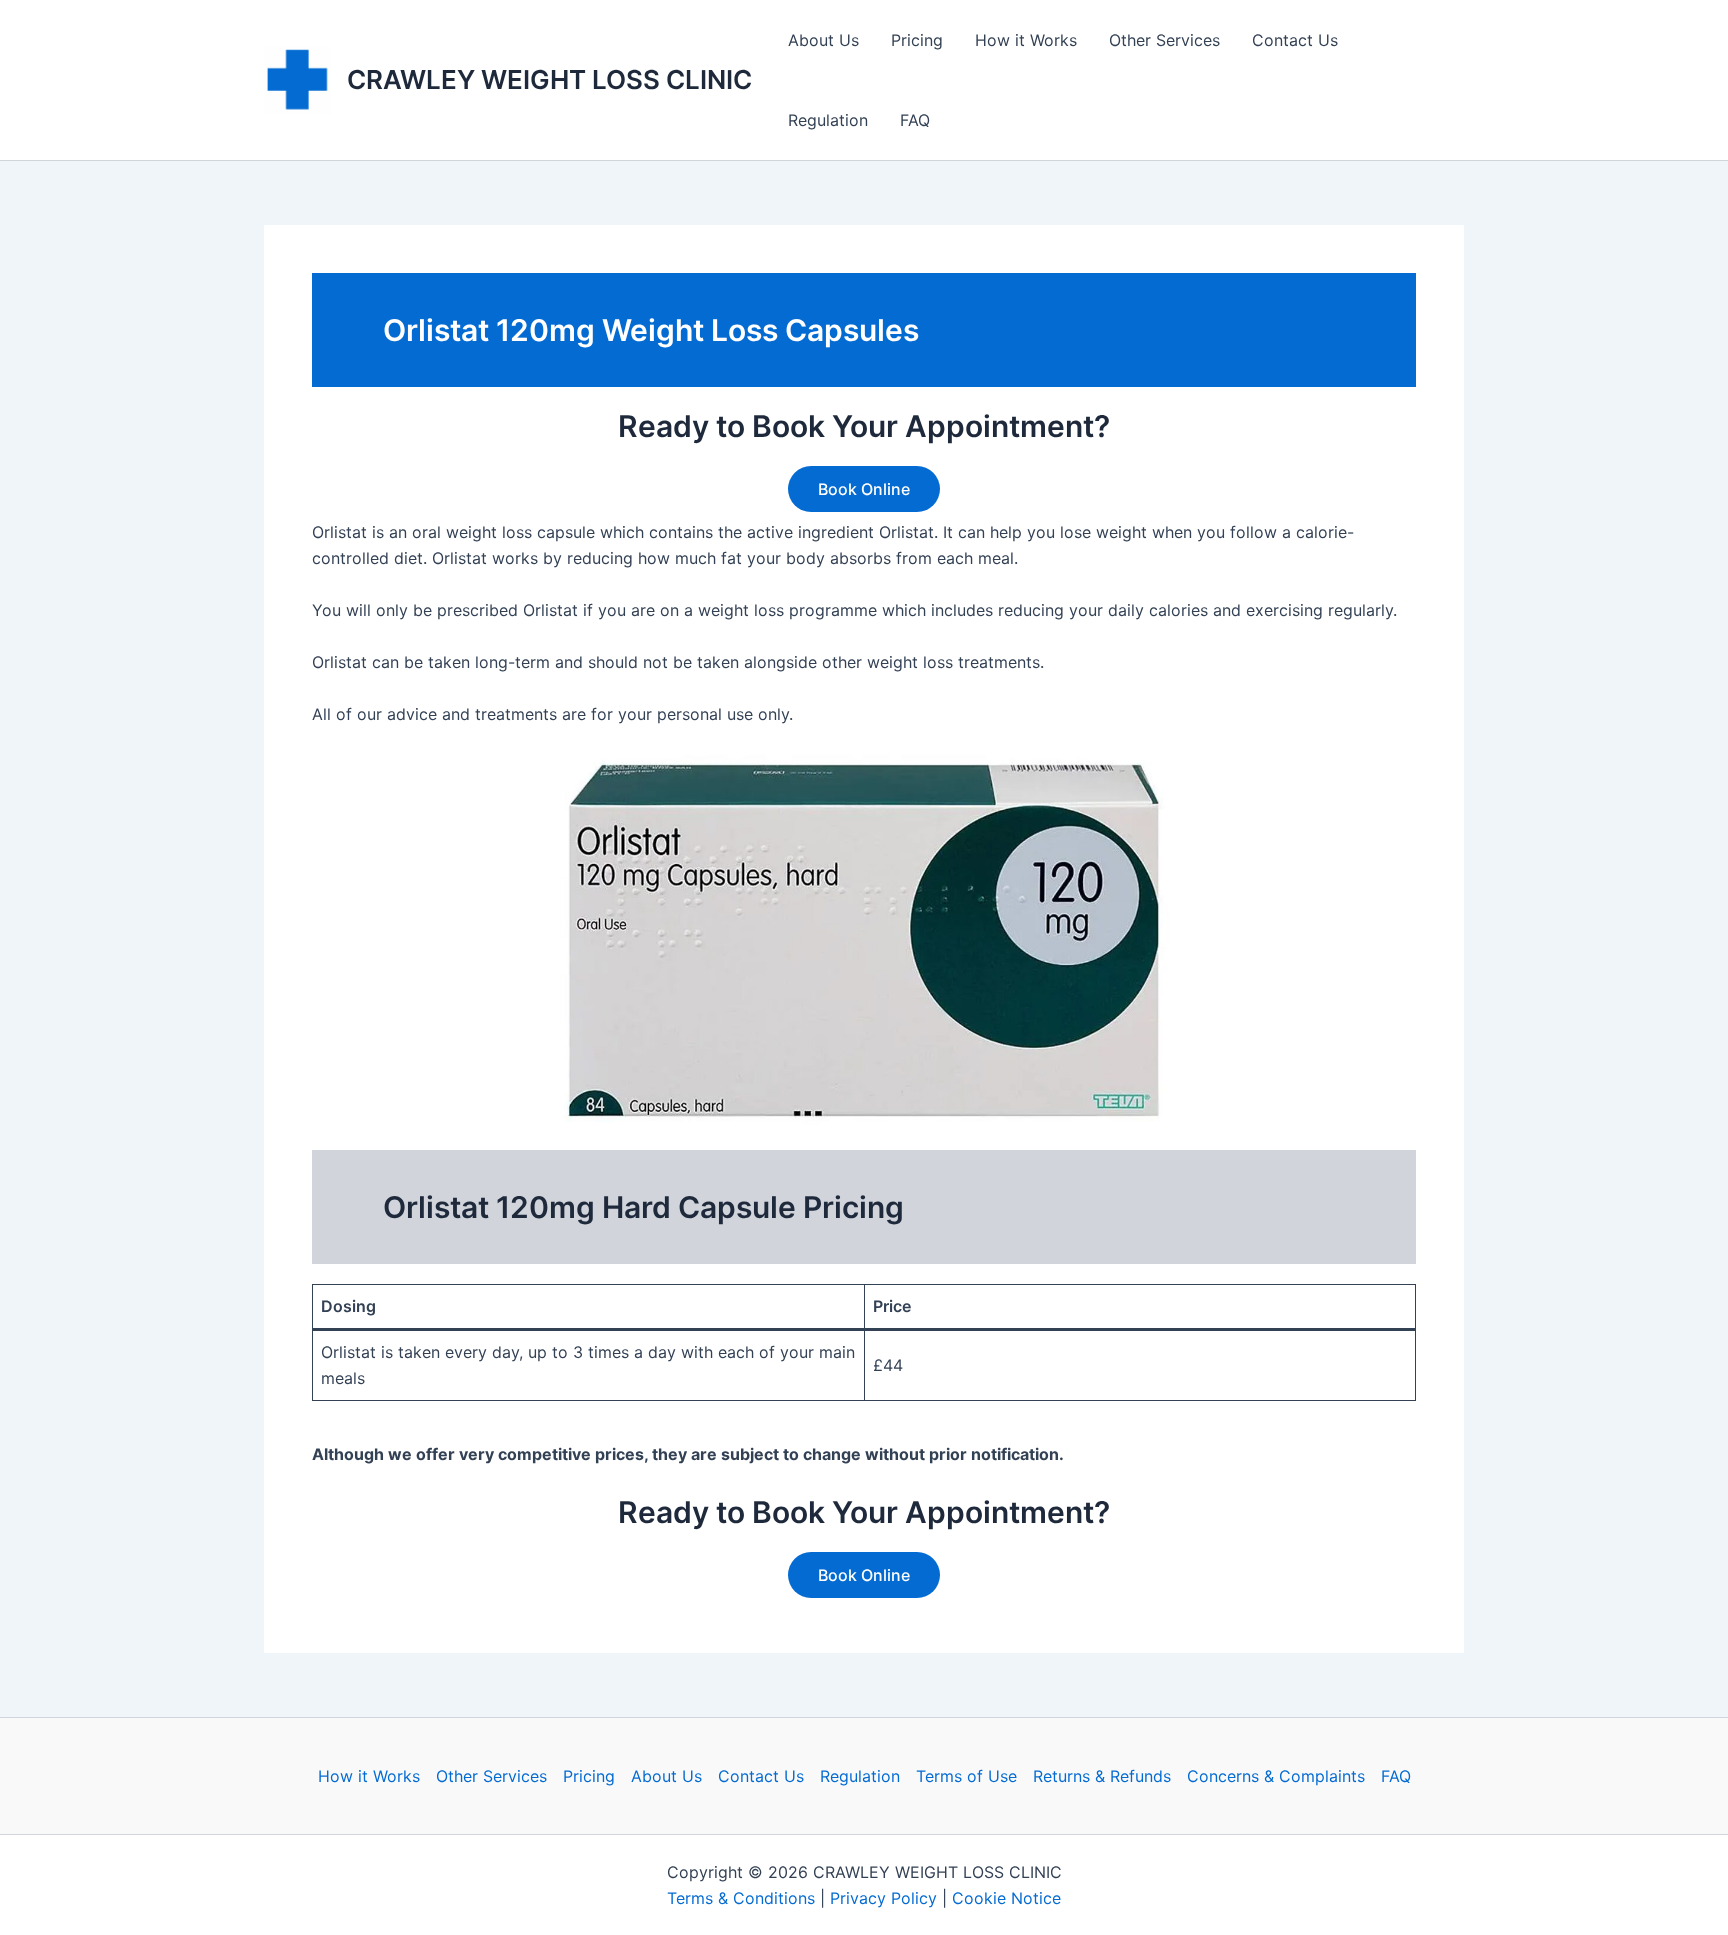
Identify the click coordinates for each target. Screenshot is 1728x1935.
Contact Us (1295, 40)
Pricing (917, 40)
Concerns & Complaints (1276, 1776)
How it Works (1026, 40)
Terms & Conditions (741, 1898)
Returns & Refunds (1102, 1776)
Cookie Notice (1006, 1898)
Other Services (1164, 40)
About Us (823, 40)
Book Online (864, 489)
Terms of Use (966, 1776)
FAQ (915, 120)
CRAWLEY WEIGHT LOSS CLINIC (549, 79)
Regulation (828, 120)
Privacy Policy (883, 1898)
